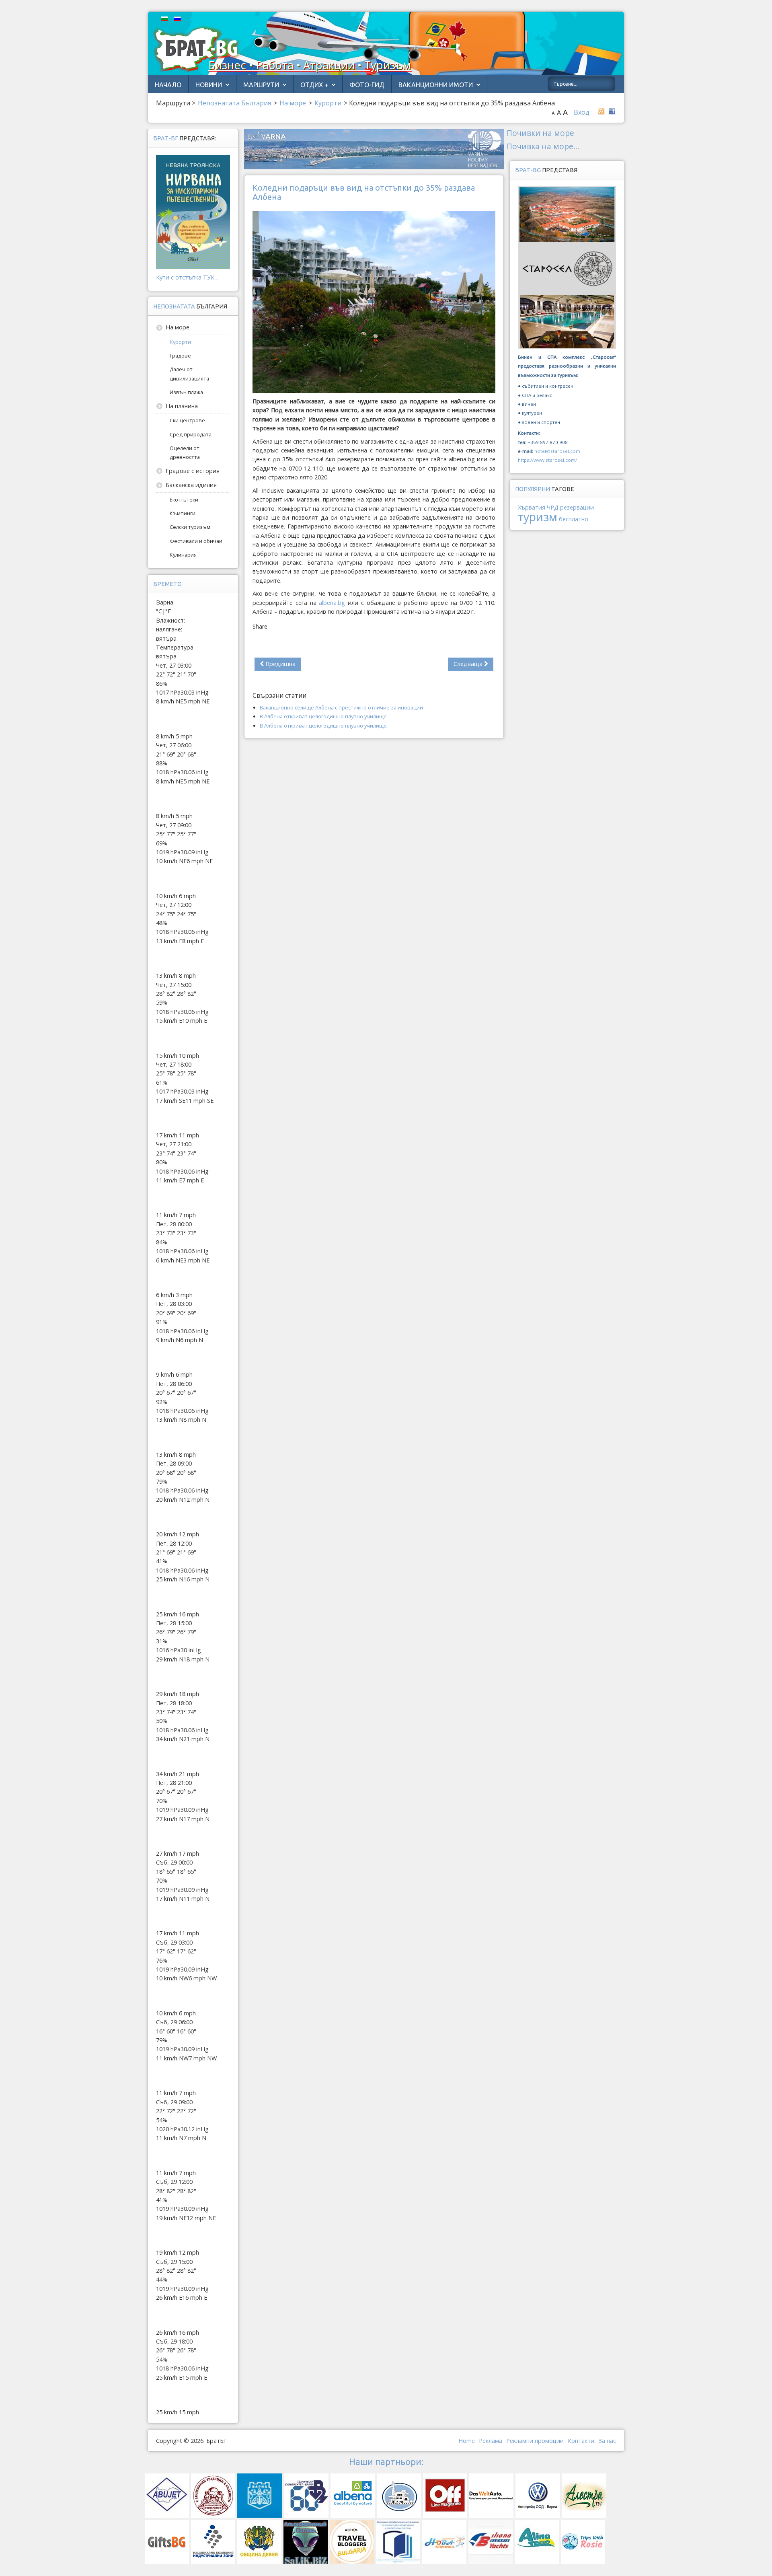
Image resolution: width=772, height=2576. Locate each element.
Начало (168, 85)
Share (260, 626)
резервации (577, 507)
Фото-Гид (367, 85)
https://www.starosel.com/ (547, 460)
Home (467, 2441)
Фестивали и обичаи (196, 541)
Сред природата (191, 434)
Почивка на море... (543, 146)
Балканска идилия (191, 485)
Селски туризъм (190, 527)
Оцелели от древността (185, 452)
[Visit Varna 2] (374, 149)
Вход (582, 112)
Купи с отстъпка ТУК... (187, 277)
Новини (209, 85)
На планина (182, 406)
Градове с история (193, 471)
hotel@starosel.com (557, 451)
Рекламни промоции (535, 2441)
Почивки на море (540, 133)
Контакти (581, 2441)
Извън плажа (186, 392)
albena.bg (332, 603)
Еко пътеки (184, 500)
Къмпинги (183, 513)
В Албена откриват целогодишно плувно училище (323, 716)
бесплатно (574, 519)
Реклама (491, 2441)
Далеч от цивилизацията (189, 374)
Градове (180, 356)
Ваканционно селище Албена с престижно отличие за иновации (341, 707)
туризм (538, 517)
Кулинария (183, 555)
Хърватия (532, 507)
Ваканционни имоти (436, 85)
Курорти (180, 342)
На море (178, 327)
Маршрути (261, 85)
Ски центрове (187, 420)
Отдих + (314, 85)
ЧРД (553, 507)
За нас (607, 2441)
